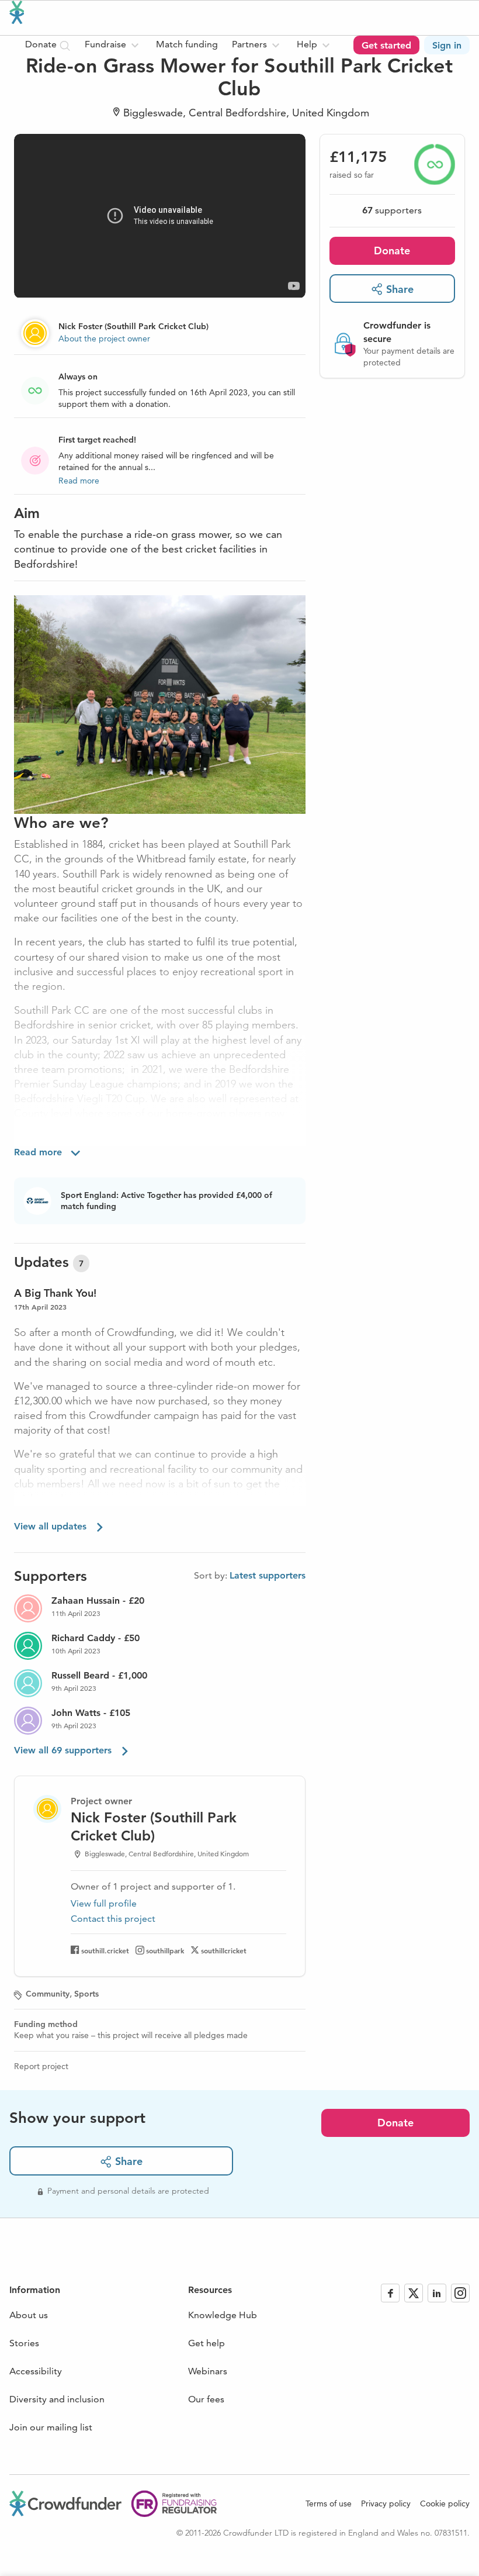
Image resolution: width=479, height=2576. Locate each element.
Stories (24, 2343)
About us (29, 2315)
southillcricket (224, 1950)
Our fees (206, 2399)
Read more (79, 481)
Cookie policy (445, 2504)
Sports (86, 1994)
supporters (392, 210)
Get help (206, 2343)
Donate (392, 251)
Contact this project (113, 1919)
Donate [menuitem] (42, 44)
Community (48, 1994)
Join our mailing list (51, 2427)
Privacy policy (386, 2504)
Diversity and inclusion (57, 2399)
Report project (41, 2066)
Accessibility (36, 2371)
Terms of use (329, 2504)
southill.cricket (105, 1950)
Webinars (208, 2371)
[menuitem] (113, 45)
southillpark (165, 1950)
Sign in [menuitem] (447, 45)
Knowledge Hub (223, 2315)
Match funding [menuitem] (187, 44)
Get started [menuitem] (386, 45)
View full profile (104, 1903)
